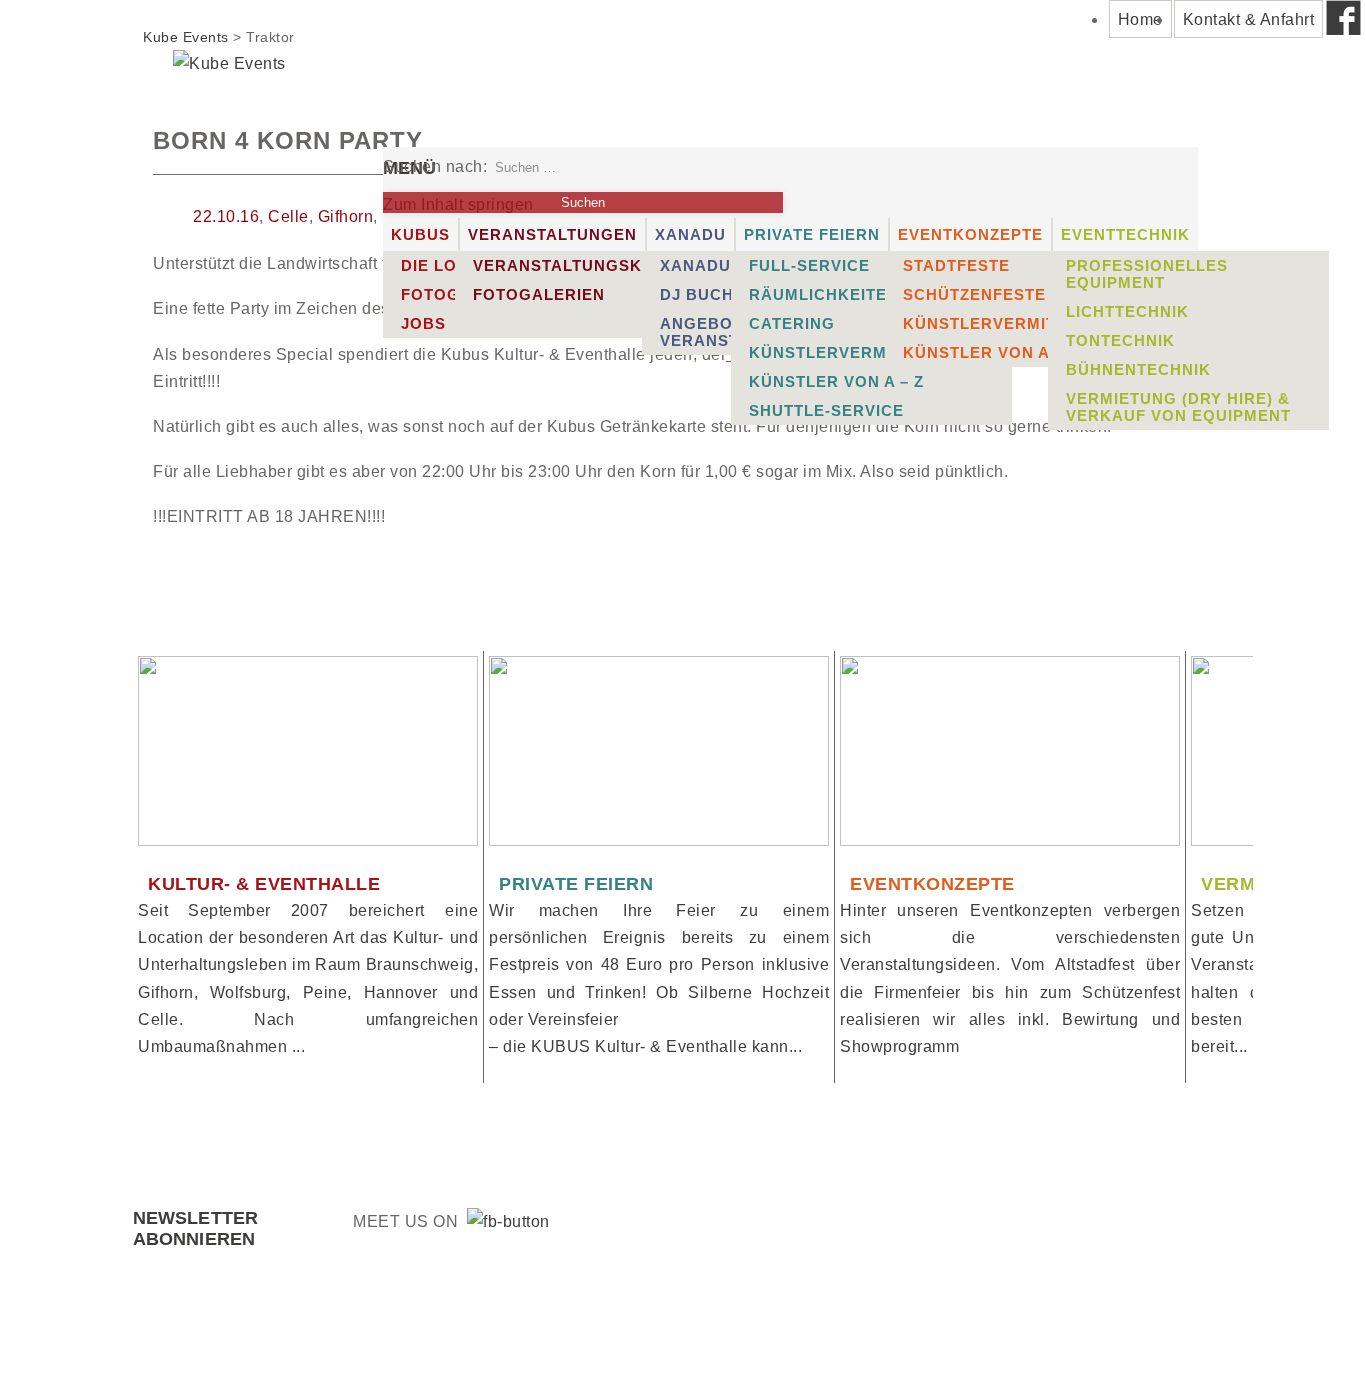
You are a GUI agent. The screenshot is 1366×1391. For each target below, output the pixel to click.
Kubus (420, 234)
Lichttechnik (1127, 311)
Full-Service (809, 265)
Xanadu (690, 234)
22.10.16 (226, 216)
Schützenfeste (974, 294)
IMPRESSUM (997, 1338)
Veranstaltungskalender (597, 265)
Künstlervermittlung (854, 352)
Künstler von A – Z (836, 381)
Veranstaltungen (552, 234)
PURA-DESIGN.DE (564, 1338)
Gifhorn (346, 216)
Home (1140, 19)
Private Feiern (812, 234)
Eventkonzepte (970, 234)
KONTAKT (860, 1338)
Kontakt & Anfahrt (1249, 19)
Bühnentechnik (1138, 369)
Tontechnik (1120, 340)
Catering (792, 323)
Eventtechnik (1125, 234)
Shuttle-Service (826, 410)
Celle (288, 216)
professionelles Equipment (1147, 274)
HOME (745, 1338)
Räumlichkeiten (824, 294)
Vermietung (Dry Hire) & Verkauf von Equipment (1178, 407)
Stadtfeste (956, 265)
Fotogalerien (539, 294)
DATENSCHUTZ (1152, 1338)
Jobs (423, 323)
